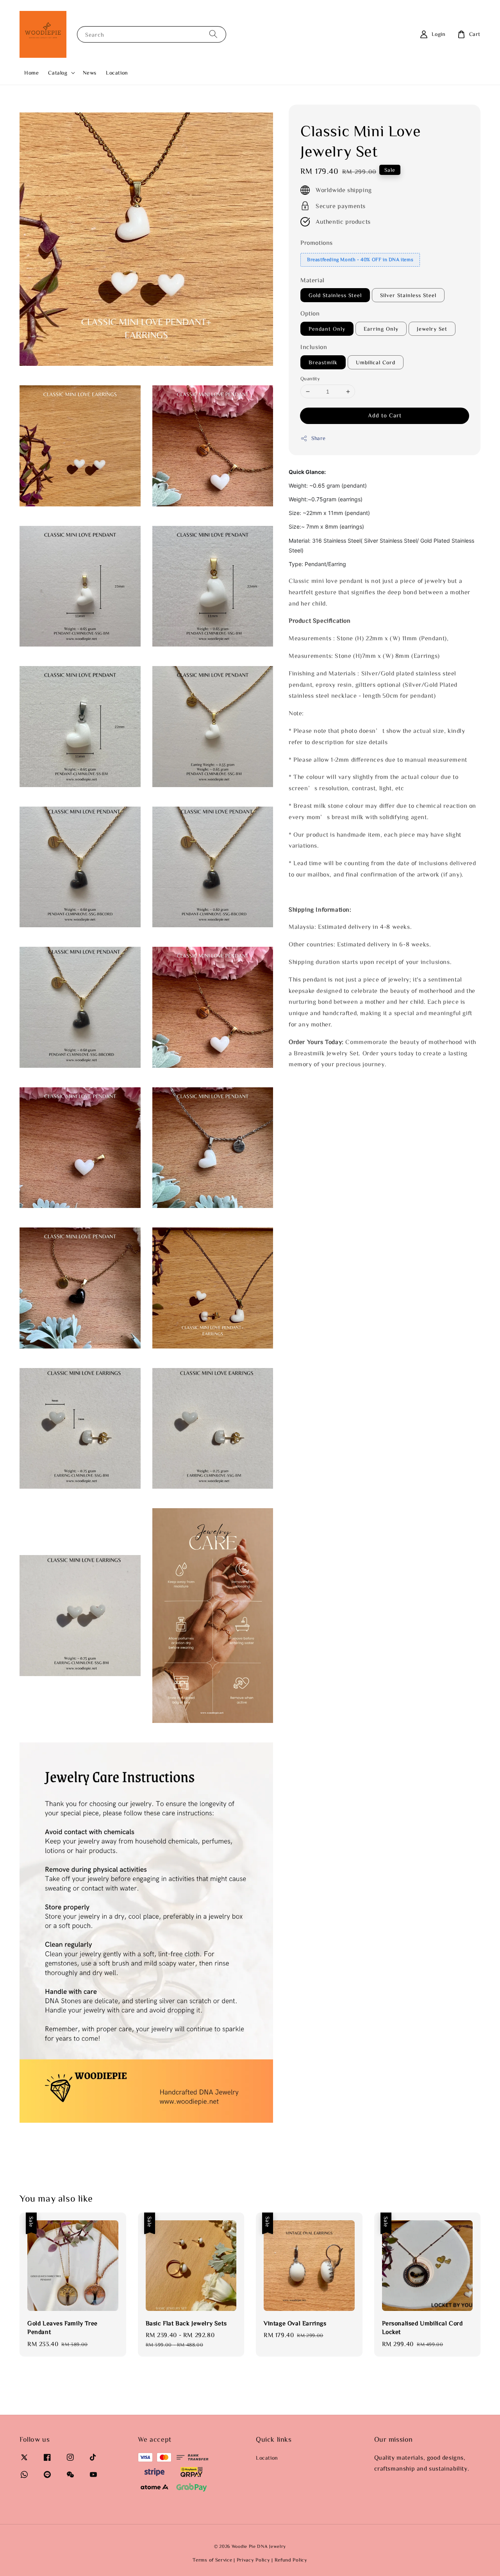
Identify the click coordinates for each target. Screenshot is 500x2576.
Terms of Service (212, 2560)
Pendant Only (327, 329)
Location (117, 73)
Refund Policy (291, 2560)
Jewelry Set (432, 329)
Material (312, 280)
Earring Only (381, 329)
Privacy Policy (254, 2560)
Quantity (310, 379)
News (90, 73)
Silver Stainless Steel (408, 296)
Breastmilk (323, 362)
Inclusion (314, 347)
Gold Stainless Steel (335, 296)
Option (310, 314)
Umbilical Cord (376, 362)
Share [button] (319, 438)
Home (31, 73)
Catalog (58, 73)
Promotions (317, 243)
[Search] (213, 34)
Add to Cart (385, 416)
